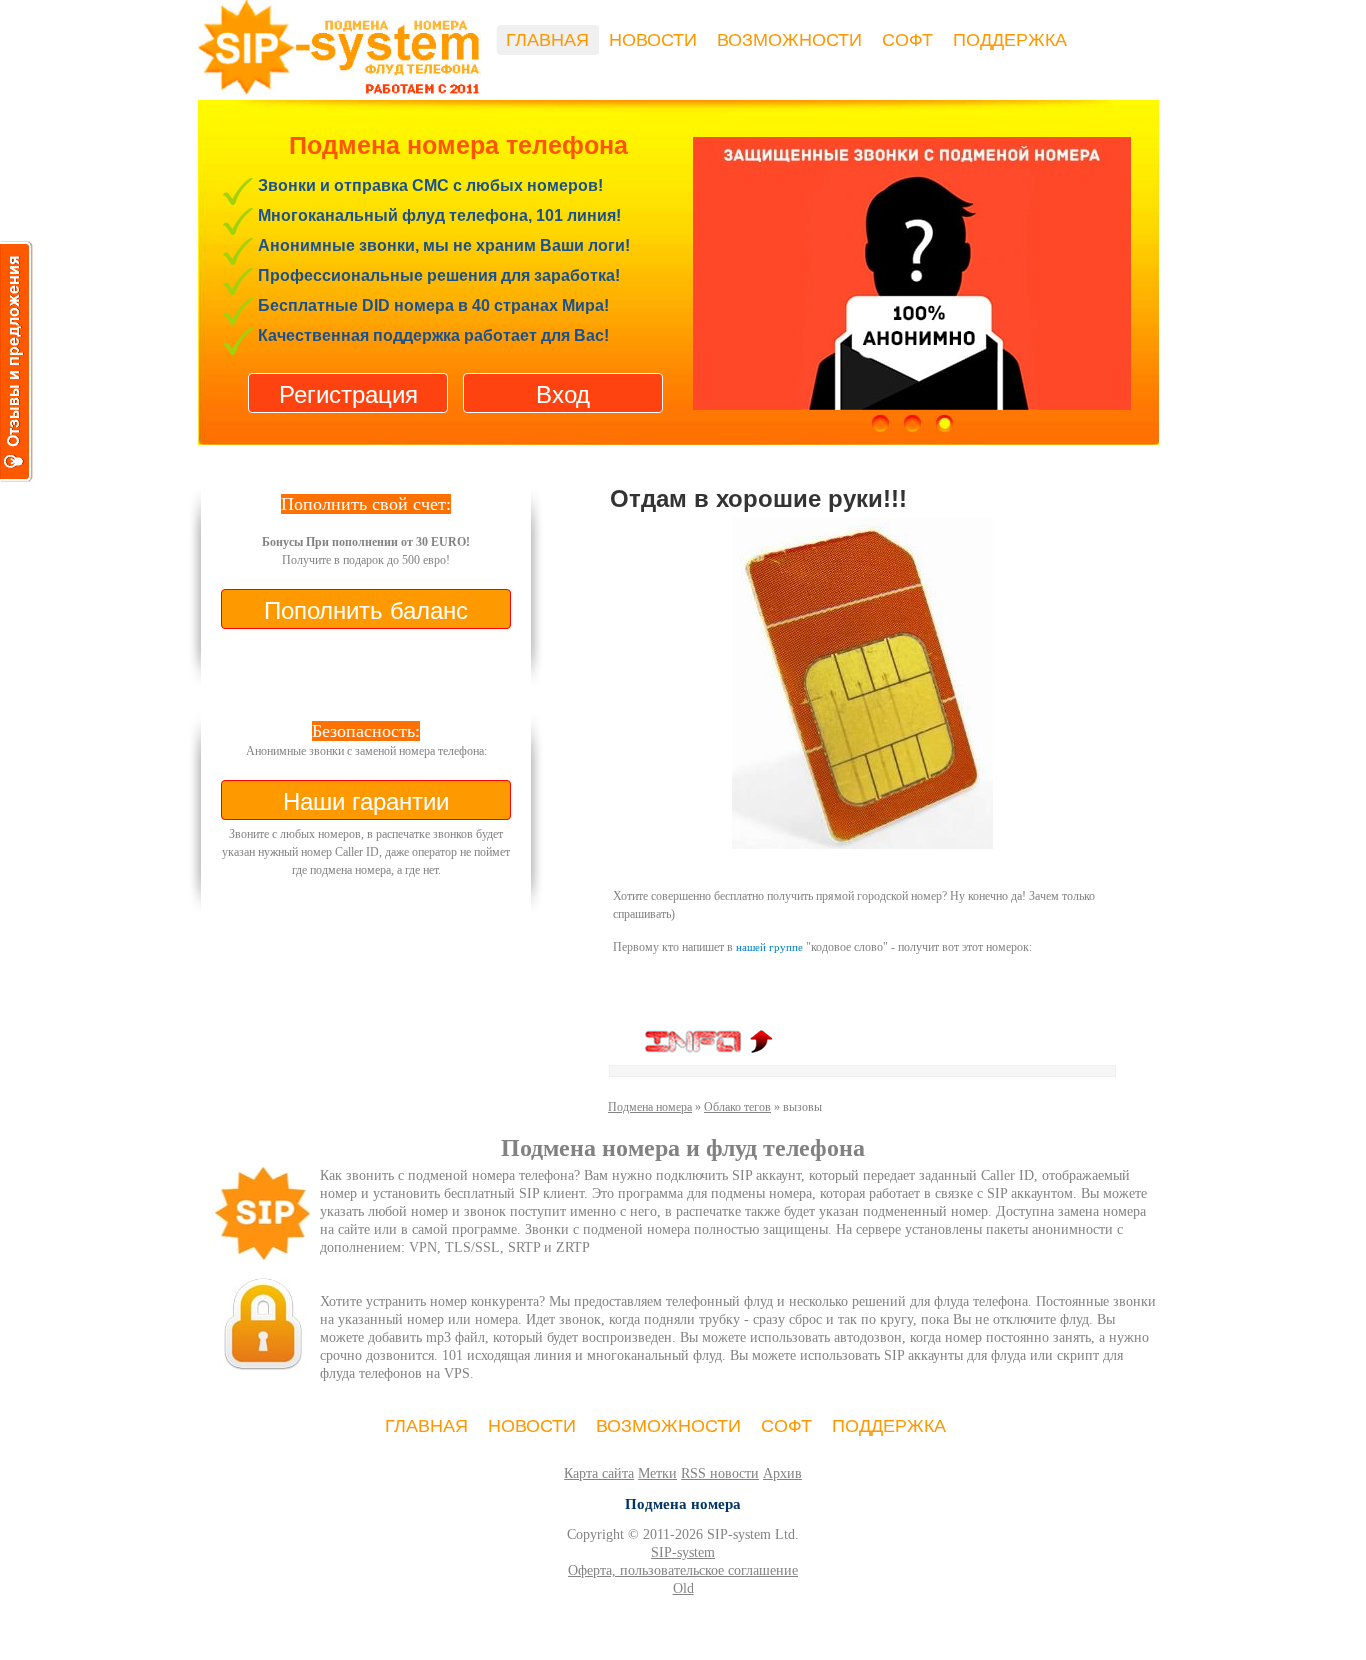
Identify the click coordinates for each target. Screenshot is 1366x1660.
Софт (907, 40)
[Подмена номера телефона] (912, 259)
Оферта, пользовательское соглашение (683, 1570)
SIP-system (683, 1552)
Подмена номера (650, 1107)
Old (683, 1588)
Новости (653, 40)
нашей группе (769, 947)
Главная (547, 40)
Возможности (789, 40)
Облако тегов (737, 1107)
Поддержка (1010, 40)
